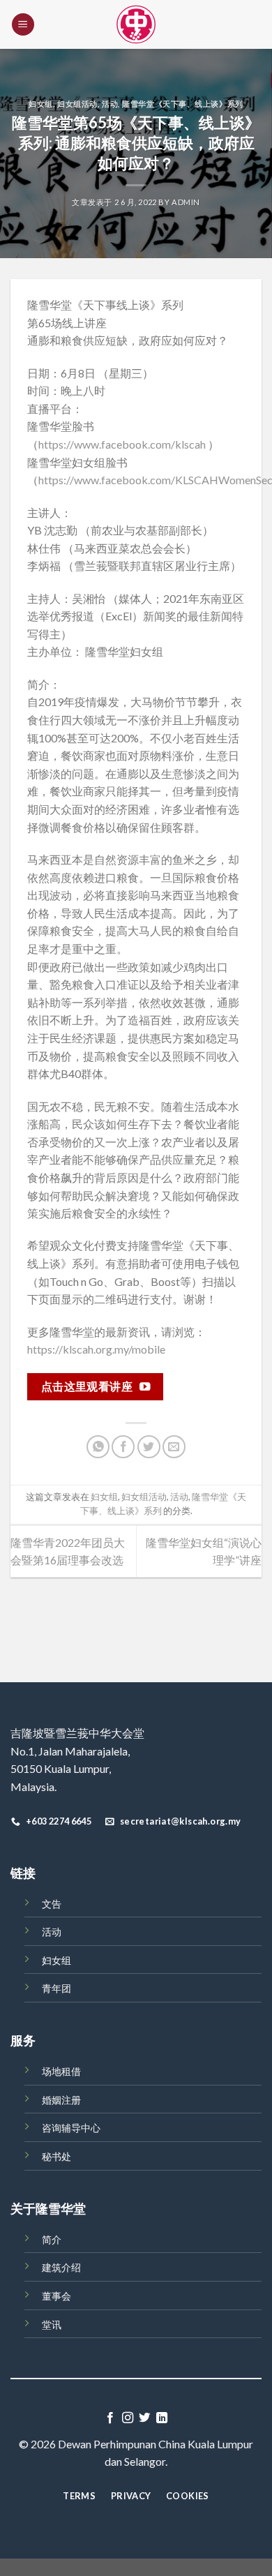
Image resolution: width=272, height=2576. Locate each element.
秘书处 (56, 2156)
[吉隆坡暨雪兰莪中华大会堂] (136, 24)
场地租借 (61, 2071)
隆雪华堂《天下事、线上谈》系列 (182, 104)
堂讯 (52, 2324)
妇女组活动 (77, 104)
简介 (52, 2239)
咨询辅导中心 (71, 2128)
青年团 (56, 1988)
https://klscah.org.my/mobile (96, 1349)
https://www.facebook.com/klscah (122, 444)
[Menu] (23, 25)
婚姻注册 (61, 2100)
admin (186, 202)
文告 (52, 1904)
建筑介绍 (61, 2267)
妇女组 (41, 104)
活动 (110, 104)
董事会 (56, 2296)
